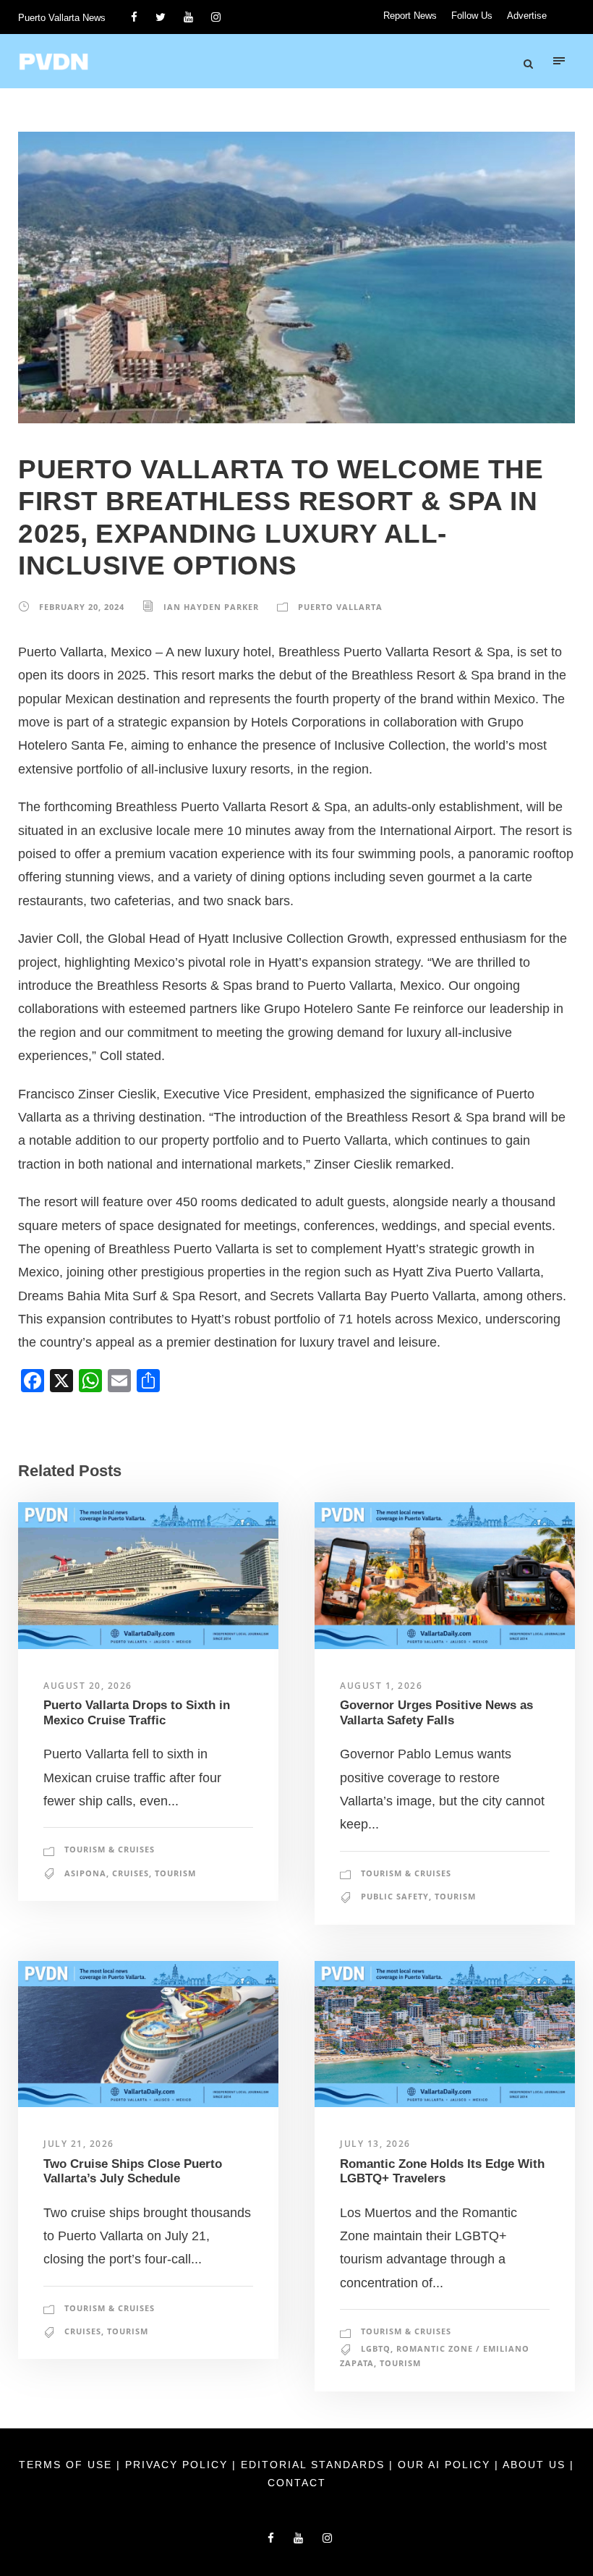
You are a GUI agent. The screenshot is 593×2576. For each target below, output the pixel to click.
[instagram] (216, 17)
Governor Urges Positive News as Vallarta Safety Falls (436, 1712)
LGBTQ (376, 2348)
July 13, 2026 (375, 2144)
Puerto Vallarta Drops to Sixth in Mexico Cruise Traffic (137, 1712)
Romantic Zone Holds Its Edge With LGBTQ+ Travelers (442, 2171)
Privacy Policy (179, 2465)
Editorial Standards (315, 2465)
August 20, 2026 (88, 1686)
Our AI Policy (444, 2465)
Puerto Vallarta (340, 607)
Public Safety (395, 1896)
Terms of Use (68, 2465)
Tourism (175, 1873)
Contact (297, 2483)
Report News (410, 16)
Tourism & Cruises (110, 1849)
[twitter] (161, 17)
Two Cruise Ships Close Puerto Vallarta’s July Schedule (133, 2171)
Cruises (131, 1873)
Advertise (527, 16)
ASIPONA (85, 1873)
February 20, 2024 (82, 607)
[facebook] (134, 17)
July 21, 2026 (79, 2144)
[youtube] (188, 17)
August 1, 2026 (381, 1686)
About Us (536, 2465)
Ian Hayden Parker (211, 607)
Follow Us (472, 16)
